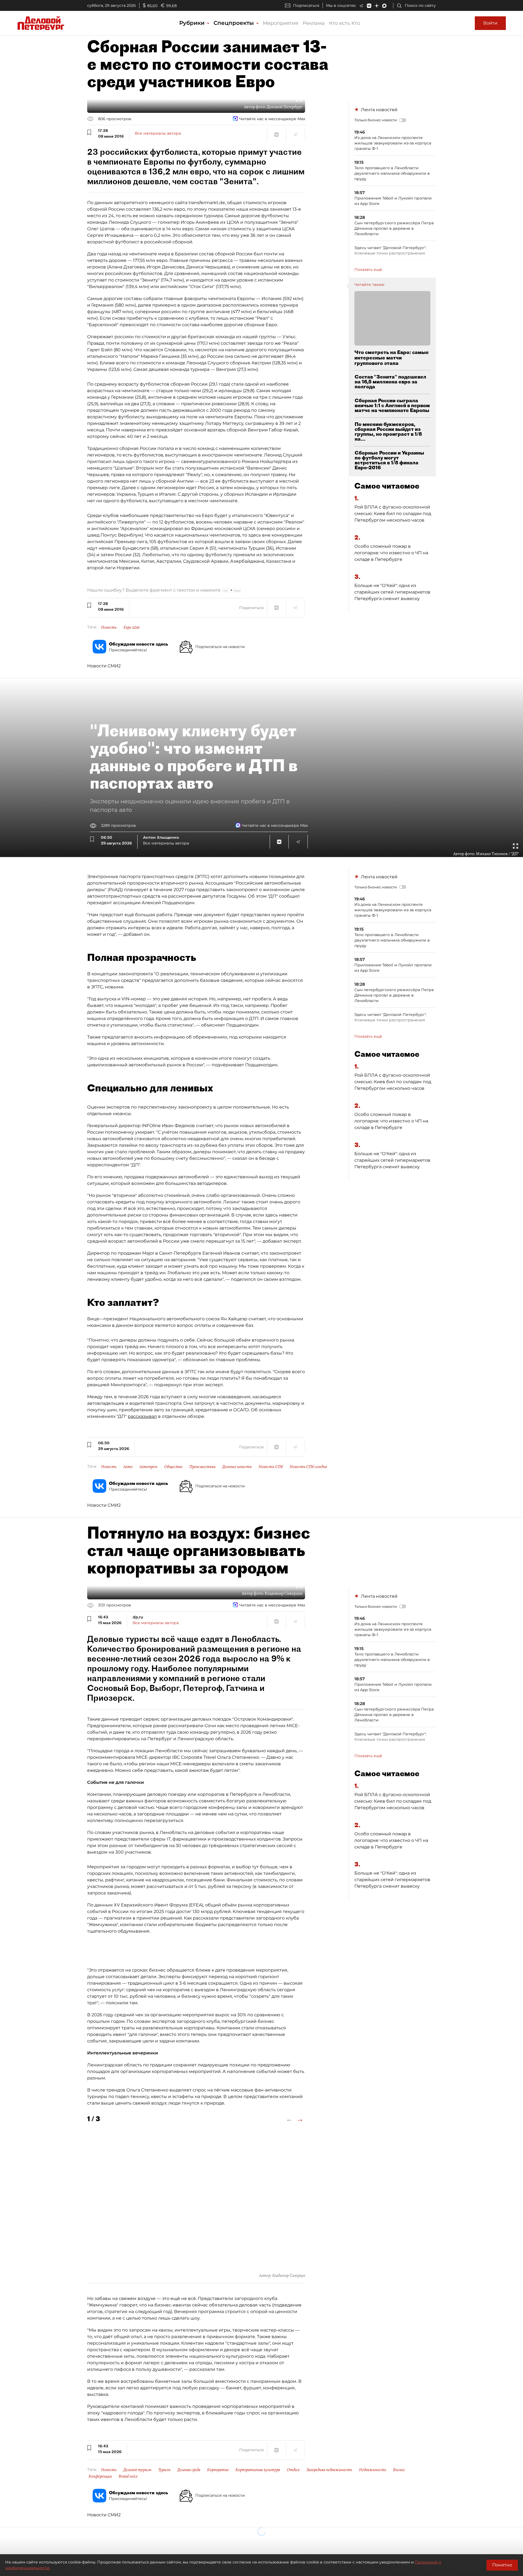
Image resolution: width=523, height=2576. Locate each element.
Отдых (293, 2470)
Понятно (502, 2565)
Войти (490, 23)
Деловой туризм (137, 2470)
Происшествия (202, 1467)
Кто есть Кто (345, 23)
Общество (173, 1467)
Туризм (164, 2470)
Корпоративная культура (258, 2470)
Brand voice (128, 2476)
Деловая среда (189, 2470)
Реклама (314, 23)
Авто (128, 1467)
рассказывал (142, 1416)
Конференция (100, 2476)
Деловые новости (237, 1467)
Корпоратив (218, 2470)
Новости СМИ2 (104, 666)
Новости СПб (271, 1467)
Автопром (148, 1467)
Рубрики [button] (193, 23)
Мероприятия (281, 23)
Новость (109, 627)
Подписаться (306, 5)
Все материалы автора (158, 133)
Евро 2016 (131, 627)
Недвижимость (373, 2470)
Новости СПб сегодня (308, 1467)
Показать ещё (368, 270)
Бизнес (399, 2470)
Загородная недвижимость (329, 2470)
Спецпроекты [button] (235, 23)
